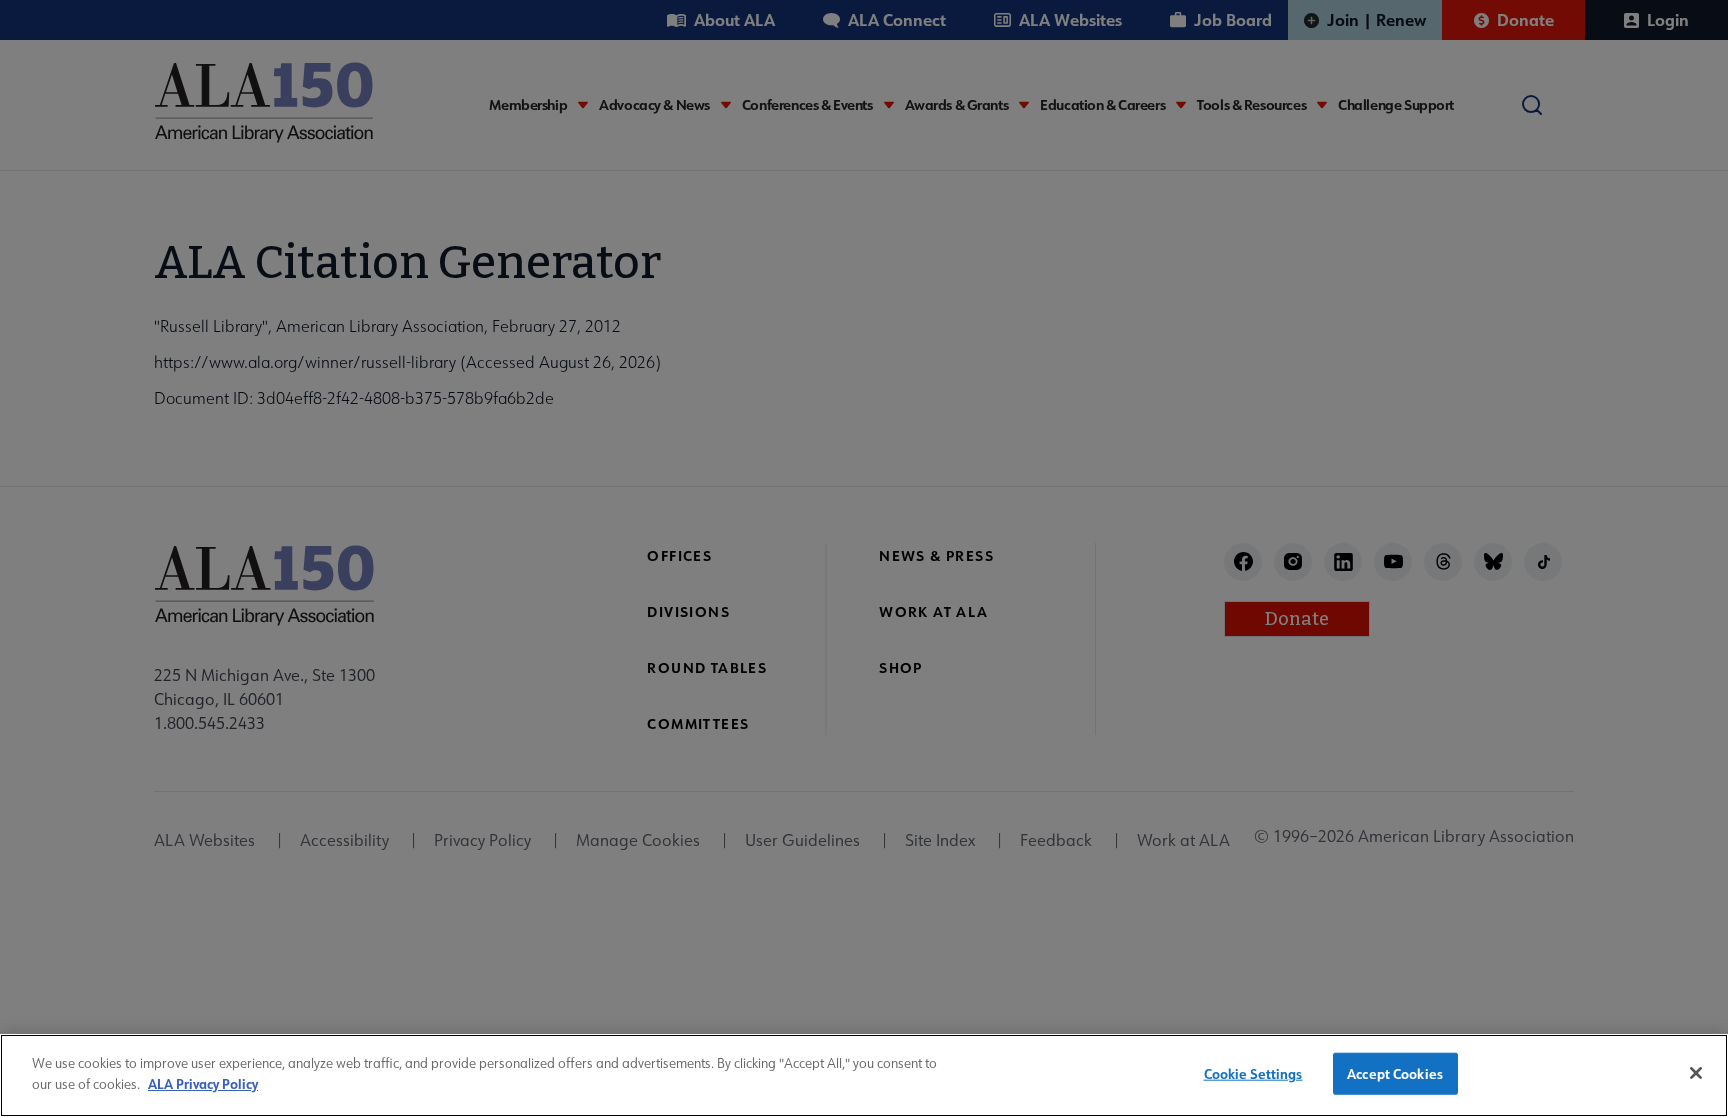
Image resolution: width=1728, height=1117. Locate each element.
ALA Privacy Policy (203, 1082)
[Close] (1696, 1073)
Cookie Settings (1253, 1073)
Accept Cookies (1395, 1073)
